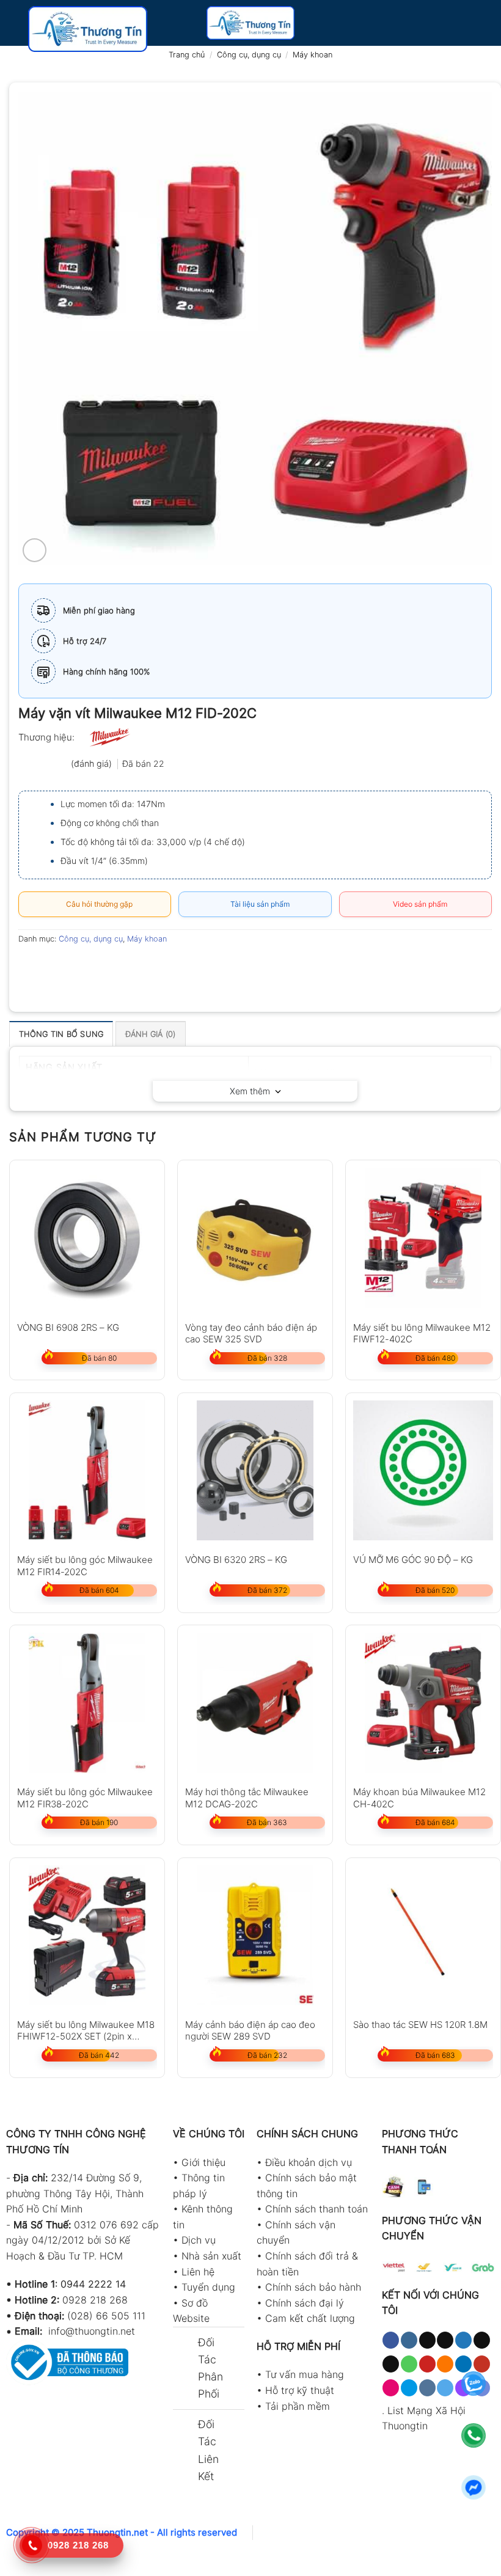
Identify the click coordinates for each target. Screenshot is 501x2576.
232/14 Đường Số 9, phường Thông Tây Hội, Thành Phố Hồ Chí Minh (75, 2193)
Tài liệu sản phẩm (258, 904)
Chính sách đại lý (305, 2303)
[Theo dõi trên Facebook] (391, 2340)
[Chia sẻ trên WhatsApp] (30, 966)
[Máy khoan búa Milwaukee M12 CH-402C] (423, 1703)
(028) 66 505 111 (106, 2316)
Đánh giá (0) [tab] (151, 1034)
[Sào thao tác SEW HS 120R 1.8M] (423, 1935)
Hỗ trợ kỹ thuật (300, 2390)
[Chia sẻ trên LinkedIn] (140, 966)
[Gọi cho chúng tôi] (409, 2364)
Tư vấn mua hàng (305, 2374)
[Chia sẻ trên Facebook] (52, 966)
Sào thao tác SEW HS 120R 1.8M (420, 2025)
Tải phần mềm (298, 2406)
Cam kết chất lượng (310, 2318)
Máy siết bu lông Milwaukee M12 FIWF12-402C (422, 1333)
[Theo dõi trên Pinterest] (427, 2364)
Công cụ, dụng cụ (249, 55)
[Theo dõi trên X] (445, 2340)
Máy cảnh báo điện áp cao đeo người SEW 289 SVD (250, 2030)
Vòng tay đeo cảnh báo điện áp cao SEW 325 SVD (251, 1333)
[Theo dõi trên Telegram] (445, 2388)
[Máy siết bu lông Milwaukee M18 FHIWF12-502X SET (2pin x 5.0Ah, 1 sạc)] (87, 1935)
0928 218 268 (95, 2300)
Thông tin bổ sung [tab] (61, 1034)
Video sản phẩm (418, 904)
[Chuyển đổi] (185, 2344)
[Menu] (16, 29)
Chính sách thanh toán (316, 2209)
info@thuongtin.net (92, 2331)
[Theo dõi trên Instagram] (409, 2340)
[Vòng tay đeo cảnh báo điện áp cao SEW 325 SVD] (255, 1238)
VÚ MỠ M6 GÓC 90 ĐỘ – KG (413, 1560)
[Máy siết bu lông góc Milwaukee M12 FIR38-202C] (87, 1703)
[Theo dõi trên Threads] (482, 2340)
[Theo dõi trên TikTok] (427, 2340)
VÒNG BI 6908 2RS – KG (68, 1327)
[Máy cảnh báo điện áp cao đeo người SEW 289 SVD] (255, 1935)
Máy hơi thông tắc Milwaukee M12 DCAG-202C (247, 1797)
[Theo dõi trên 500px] (409, 2388)
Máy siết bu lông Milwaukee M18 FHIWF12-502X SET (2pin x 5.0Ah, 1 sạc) (86, 2030)
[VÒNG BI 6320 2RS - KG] (255, 1470)
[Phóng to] (35, 550)
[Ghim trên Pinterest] (118, 966)
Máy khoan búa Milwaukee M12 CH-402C (419, 1797)
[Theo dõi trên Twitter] (463, 2340)
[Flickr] (391, 2388)
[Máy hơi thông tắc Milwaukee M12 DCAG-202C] (255, 1703)
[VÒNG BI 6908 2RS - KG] (87, 1238)
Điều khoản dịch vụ (309, 2162)
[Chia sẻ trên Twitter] (74, 966)
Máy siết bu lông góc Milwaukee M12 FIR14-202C (85, 1565)
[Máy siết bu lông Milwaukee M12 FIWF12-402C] (423, 1238)
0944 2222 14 (93, 2284)
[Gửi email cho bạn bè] (96, 966)
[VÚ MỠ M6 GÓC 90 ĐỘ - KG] (423, 1470)
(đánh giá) (93, 763)
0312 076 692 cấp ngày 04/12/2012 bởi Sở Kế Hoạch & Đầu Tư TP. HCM (82, 2240)
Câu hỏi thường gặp (97, 904)
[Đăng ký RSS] (445, 2364)
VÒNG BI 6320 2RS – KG (236, 1560)
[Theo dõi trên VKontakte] (427, 2388)
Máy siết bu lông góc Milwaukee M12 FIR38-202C (85, 1797)
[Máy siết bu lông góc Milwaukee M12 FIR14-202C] (87, 1470)
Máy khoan (313, 55)
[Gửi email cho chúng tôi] (391, 2364)
